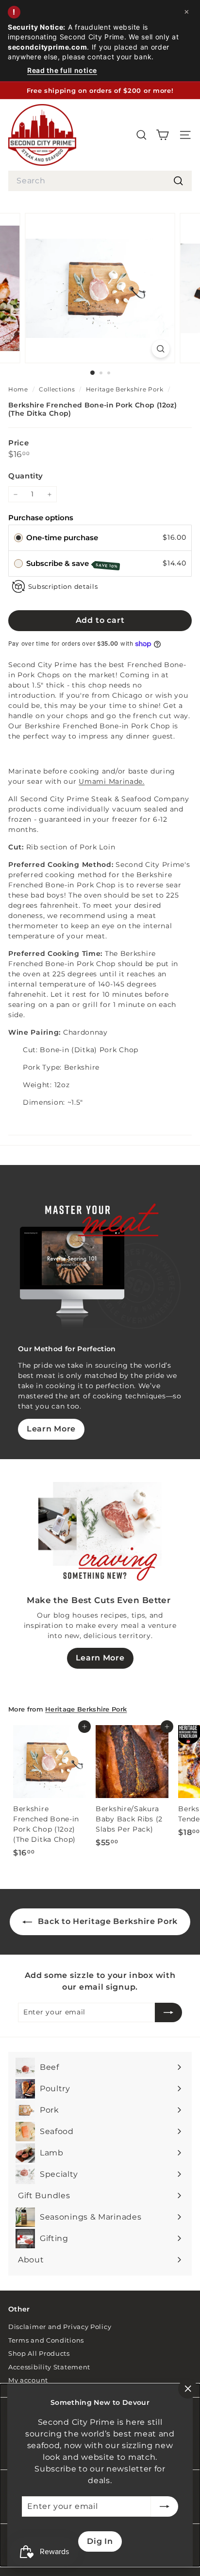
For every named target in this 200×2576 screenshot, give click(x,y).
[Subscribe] (165, 2506)
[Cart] (162, 135)
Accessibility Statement (49, 2367)
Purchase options (41, 518)
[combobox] (100, 181)
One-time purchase (62, 538)
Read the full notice (62, 70)
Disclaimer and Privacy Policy (60, 2327)
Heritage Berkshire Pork (125, 389)
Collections (58, 389)
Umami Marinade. (112, 781)
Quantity (26, 476)
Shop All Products (39, 2353)
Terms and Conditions (46, 2340)
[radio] (18, 537)
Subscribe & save (72, 564)
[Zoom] (161, 349)
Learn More (51, 1429)
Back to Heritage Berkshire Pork (107, 1921)
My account (28, 2380)
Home (19, 389)
